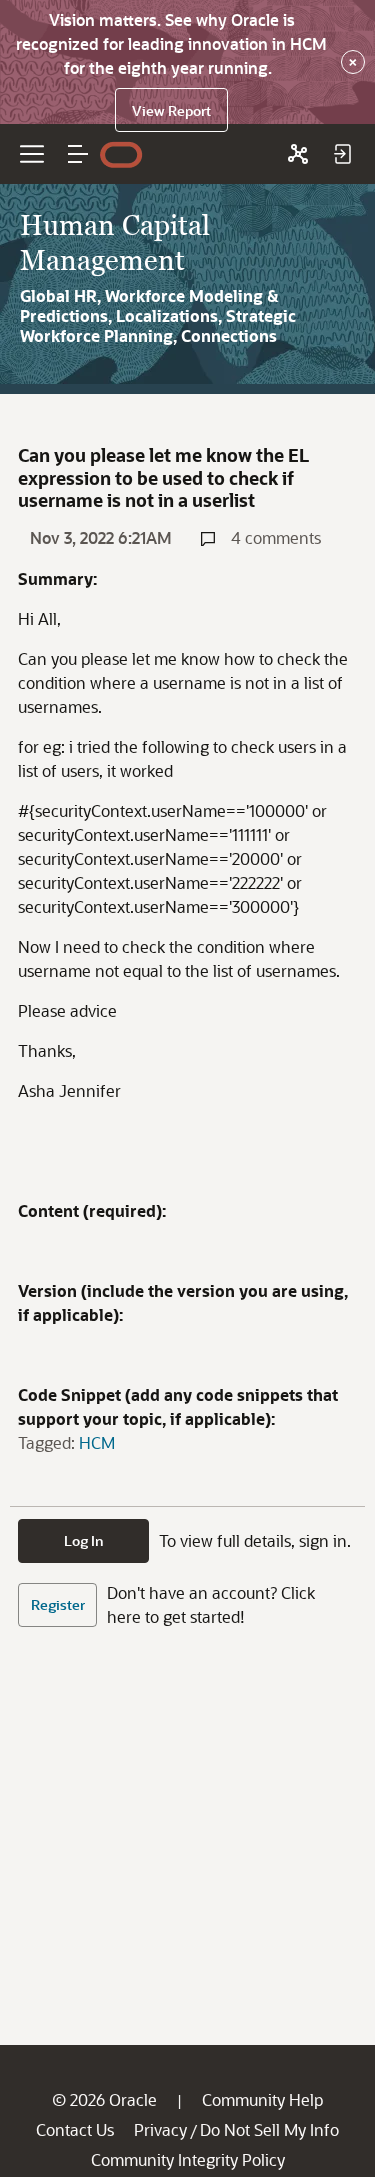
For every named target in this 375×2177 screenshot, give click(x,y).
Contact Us (75, 2129)
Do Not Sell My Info (269, 2129)
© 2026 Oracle (104, 2099)
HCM (97, 1442)
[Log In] (342, 154)
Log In (84, 1540)
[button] (78, 154)
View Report (171, 110)
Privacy (160, 2129)
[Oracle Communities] (298, 154)
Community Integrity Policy (188, 2159)
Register (58, 1604)
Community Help (262, 2099)
